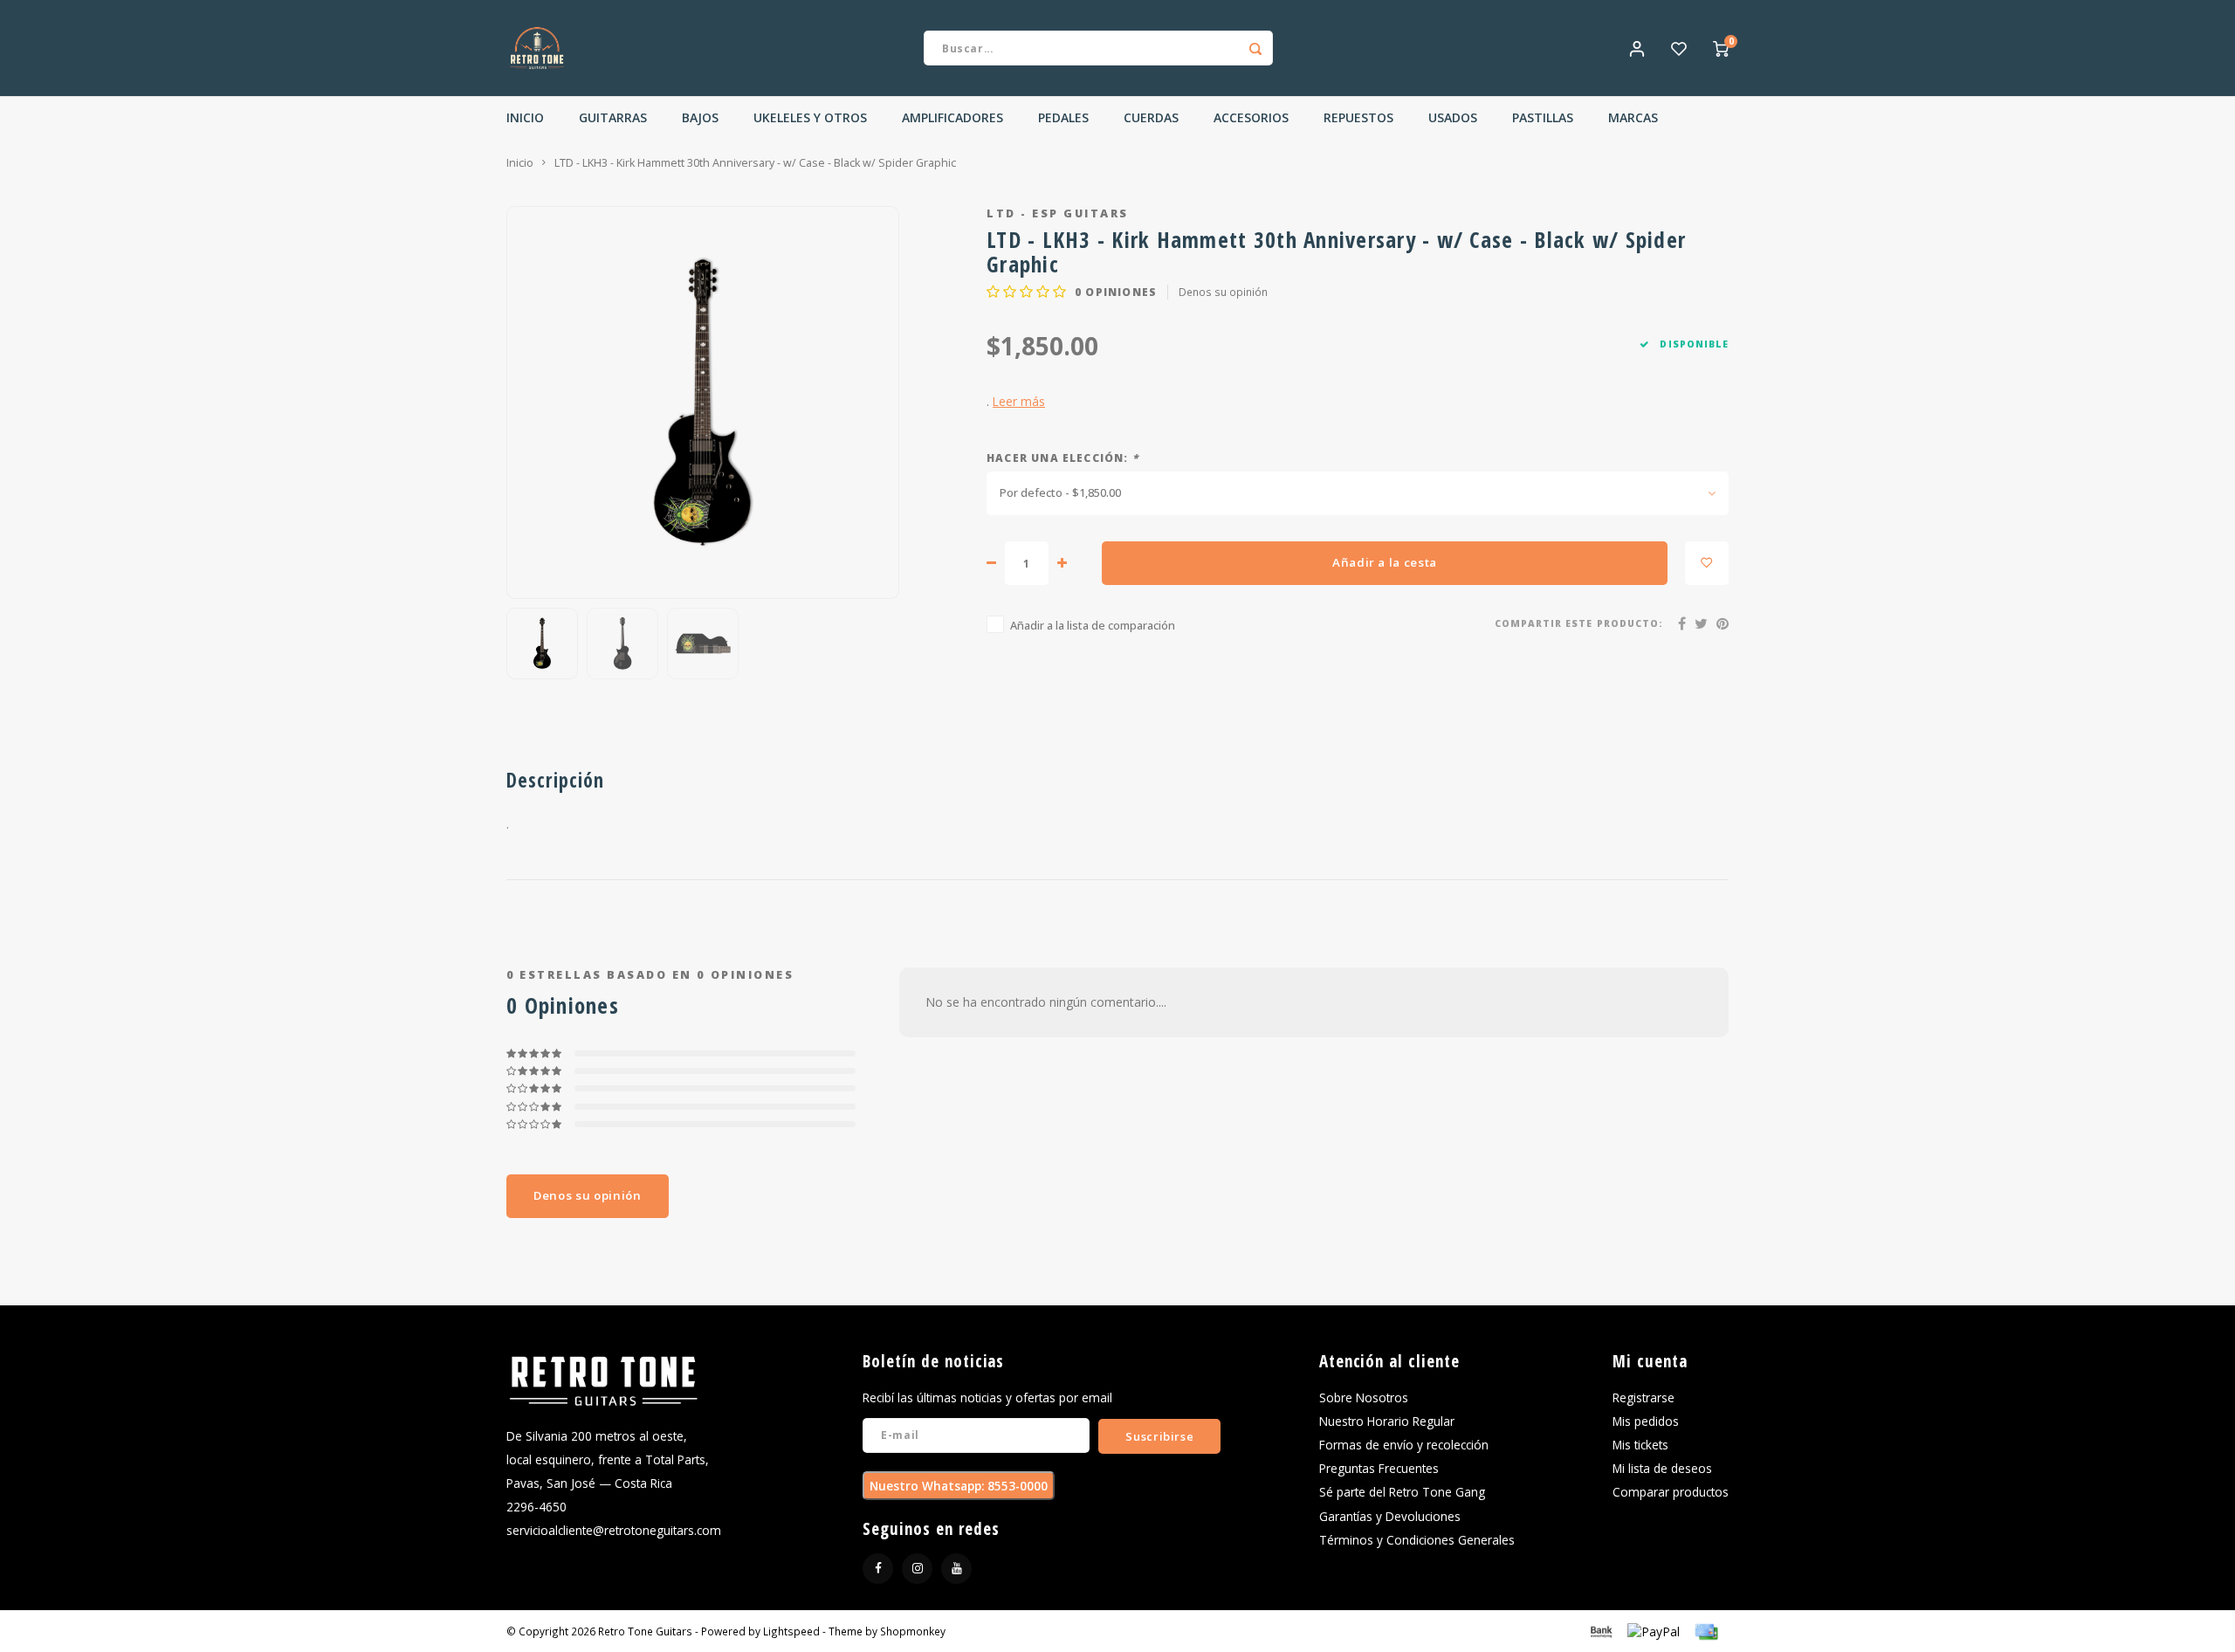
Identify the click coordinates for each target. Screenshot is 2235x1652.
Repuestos (1358, 117)
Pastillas (1543, 117)
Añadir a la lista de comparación (1093, 626)
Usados (1453, 117)
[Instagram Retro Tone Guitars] (917, 1569)
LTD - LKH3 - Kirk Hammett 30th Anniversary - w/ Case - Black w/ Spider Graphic (755, 163)
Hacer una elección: (1062, 458)
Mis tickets (1640, 1445)
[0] (1721, 48)
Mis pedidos (1646, 1421)
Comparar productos (1671, 1492)
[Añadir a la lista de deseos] (1707, 563)
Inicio (525, 117)
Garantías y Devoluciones (1390, 1516)
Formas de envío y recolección (1404, 1445)
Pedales (1063, 117)
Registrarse (1644, 1397)
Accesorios (1251, 117)
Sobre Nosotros (1364, 1397)
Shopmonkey (913, 1631)
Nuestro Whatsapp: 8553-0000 (959, 1486)
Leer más (1019, 401)
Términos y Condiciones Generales (1417, 1540)
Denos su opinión (1223, 292)
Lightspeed (791, 1631)
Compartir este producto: (1579, 623)
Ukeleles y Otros (810, 117)
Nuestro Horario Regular (1387, 1421)
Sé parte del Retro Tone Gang (1402, 1492)
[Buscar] (1255, 48)
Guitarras (613, 117)
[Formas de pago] (1600, 1630)
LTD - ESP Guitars (1058, 213)
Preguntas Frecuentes (1379, 1468)
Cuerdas (1151, 117)
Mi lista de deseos (1662, 1468)
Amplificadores (952, 117)
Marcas (1633, 117)
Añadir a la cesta (1385, 562)
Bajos (700, 117)
